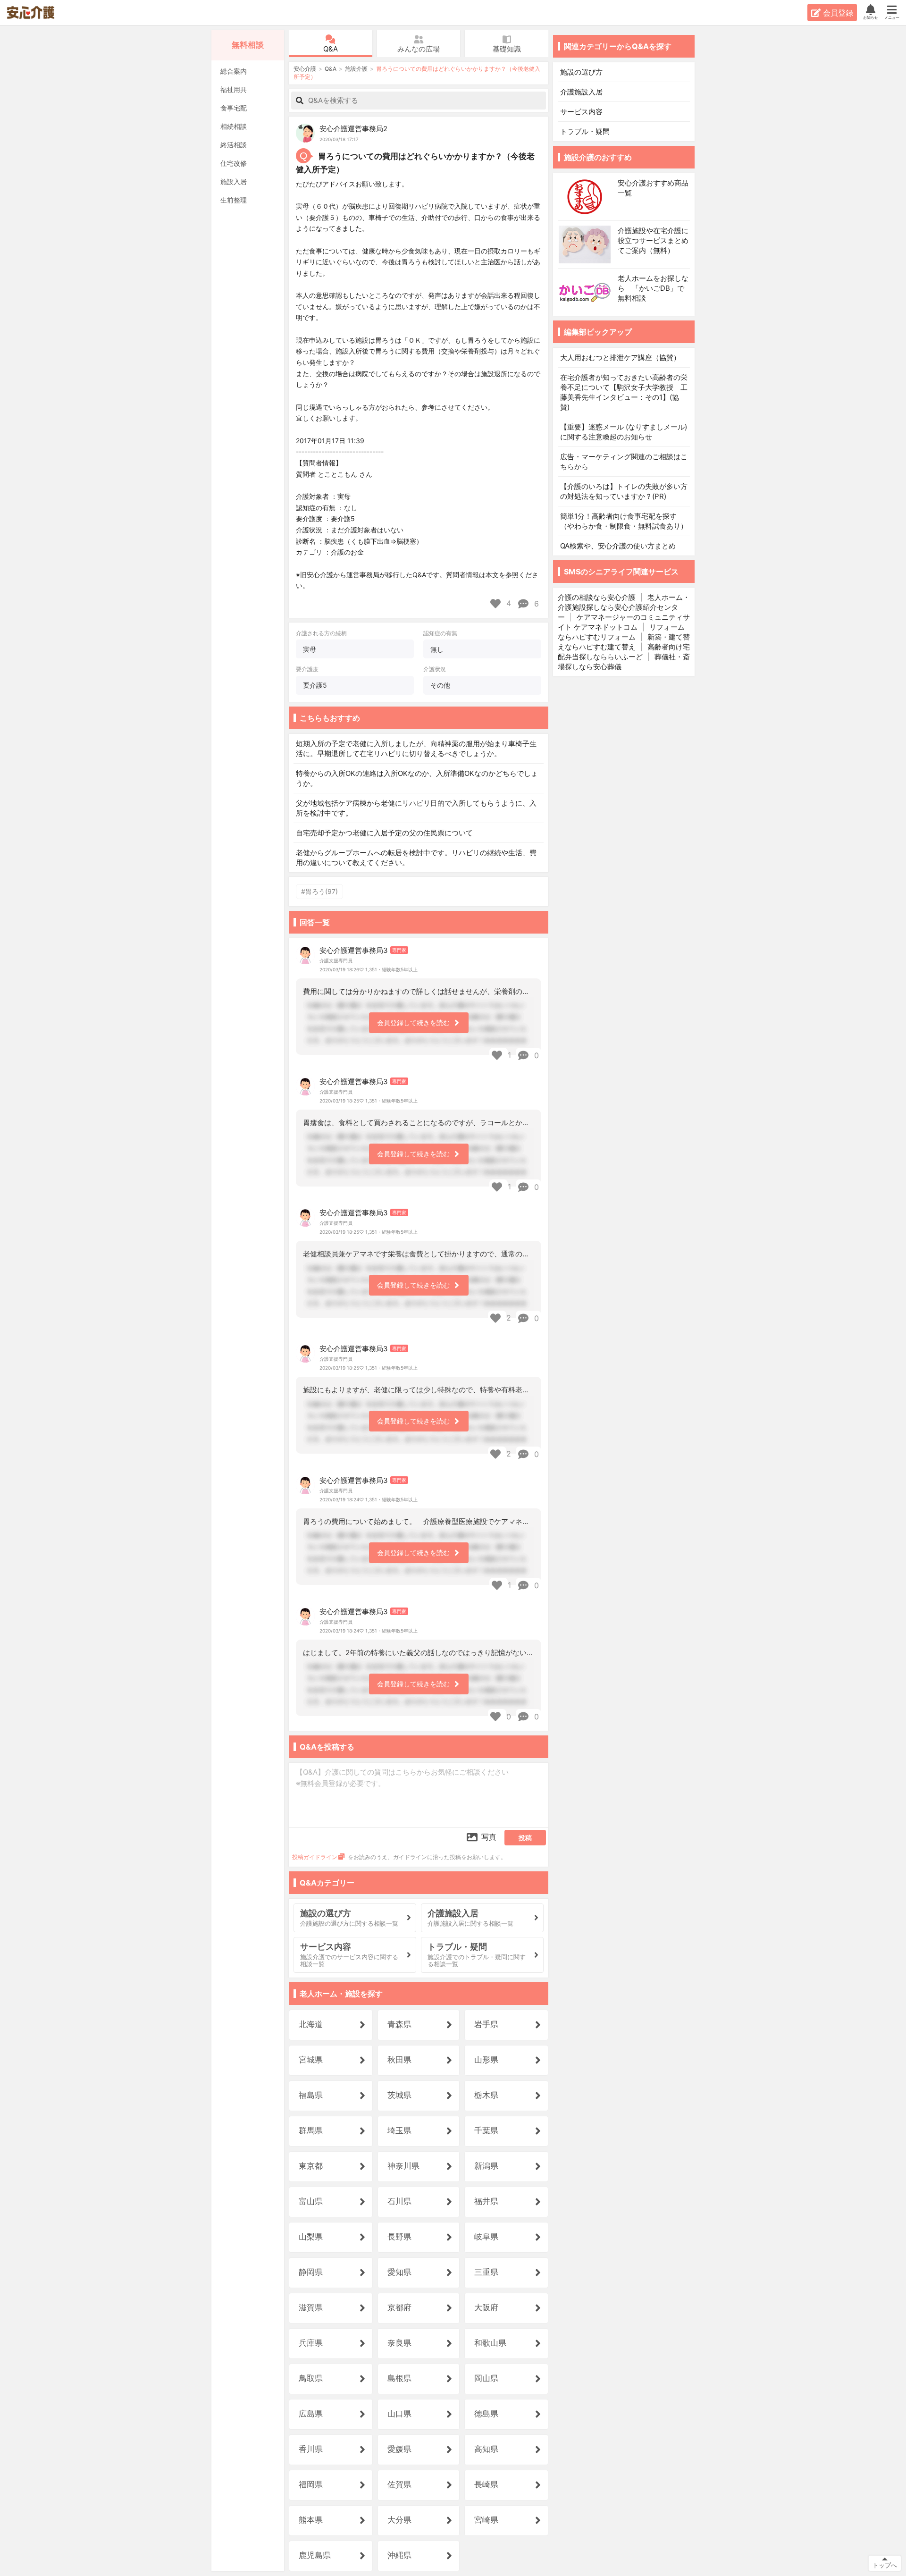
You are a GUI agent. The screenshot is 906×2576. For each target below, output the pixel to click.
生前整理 (234, 200)
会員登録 (838, 13)
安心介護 (37, 13)
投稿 (525, 1838)
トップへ (885, 2565)
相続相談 (234, 126)
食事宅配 (234, 108)
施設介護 (356, 69)
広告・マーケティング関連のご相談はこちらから (624, 462)
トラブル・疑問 (586, 131)
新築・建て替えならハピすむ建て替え (624, 642)
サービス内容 (581, 112)
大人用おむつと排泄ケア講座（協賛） (620, 358)
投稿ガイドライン (315, 1857)
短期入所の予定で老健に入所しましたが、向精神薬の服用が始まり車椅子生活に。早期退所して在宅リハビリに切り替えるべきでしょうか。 (416, 749)
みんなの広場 (419, 49)
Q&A (331, 49)
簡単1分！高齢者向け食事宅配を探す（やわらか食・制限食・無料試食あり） (624, 521)
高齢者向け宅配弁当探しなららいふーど (624, 652)
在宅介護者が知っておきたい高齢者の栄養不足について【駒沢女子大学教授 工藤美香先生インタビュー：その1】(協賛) (624, 392)
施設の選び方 (581, 72)
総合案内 (234, 71)
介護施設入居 (581, 92)
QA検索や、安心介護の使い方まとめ (618, 546)
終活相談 (234, 145)
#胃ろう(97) (319, 891)
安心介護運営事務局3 (354, 950)
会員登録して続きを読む (413, 1023)
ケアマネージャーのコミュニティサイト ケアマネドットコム (624, 622)
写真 (489, 1837)
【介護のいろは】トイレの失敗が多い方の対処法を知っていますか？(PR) (624, 491)
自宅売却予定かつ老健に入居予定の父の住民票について (384, 833)
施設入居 (234, 181)
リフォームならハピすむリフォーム (621, 632)
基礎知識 (507, 49)
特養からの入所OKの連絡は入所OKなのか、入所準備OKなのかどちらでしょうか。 (417, 778)
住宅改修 (234, 163)
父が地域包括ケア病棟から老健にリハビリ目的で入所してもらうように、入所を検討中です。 (416, 808)
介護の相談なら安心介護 (597, 597)
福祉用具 (234, 89)
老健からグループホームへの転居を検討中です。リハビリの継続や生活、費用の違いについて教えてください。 (416, 858)
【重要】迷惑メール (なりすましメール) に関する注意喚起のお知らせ (624, 432)
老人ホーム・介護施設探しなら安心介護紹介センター (624, 607)
